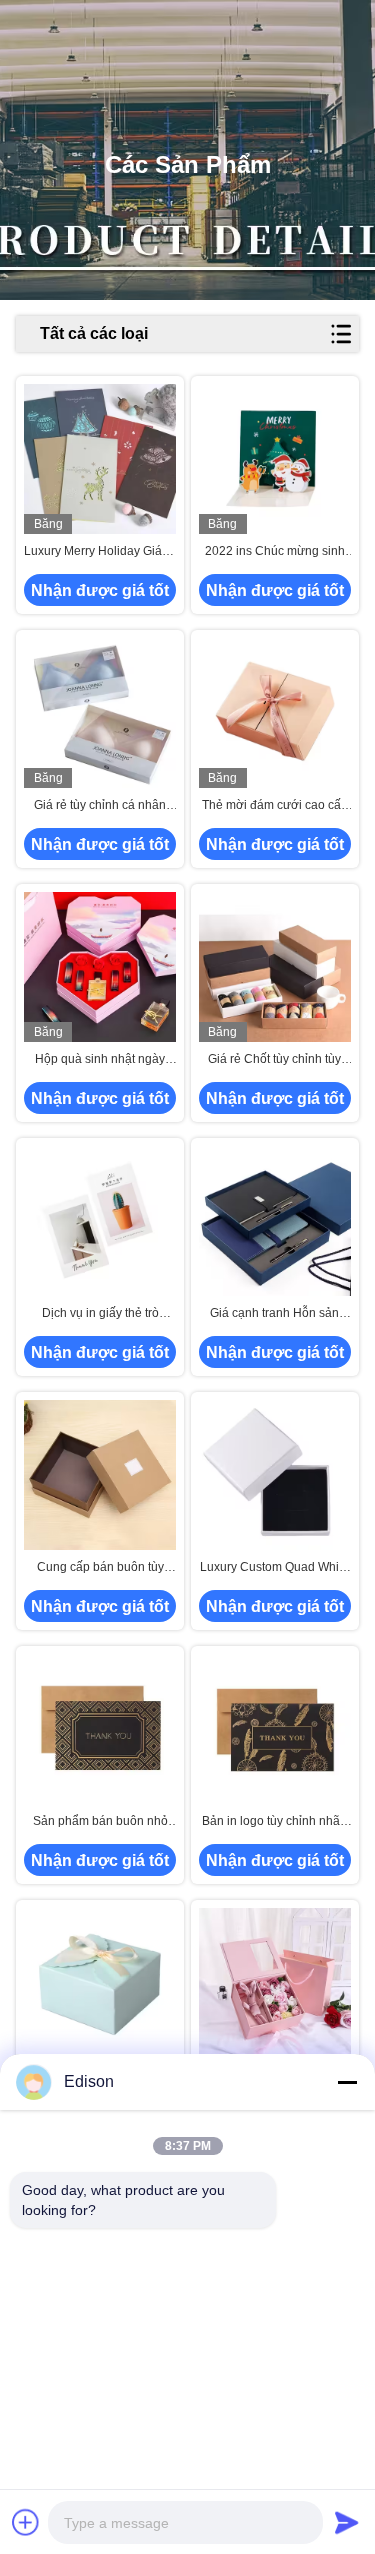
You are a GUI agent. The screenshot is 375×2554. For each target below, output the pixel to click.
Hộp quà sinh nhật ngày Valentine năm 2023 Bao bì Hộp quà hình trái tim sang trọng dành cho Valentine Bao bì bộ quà (100, 1060)
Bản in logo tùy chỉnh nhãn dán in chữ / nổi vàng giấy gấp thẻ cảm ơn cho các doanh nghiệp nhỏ (274, 1822)
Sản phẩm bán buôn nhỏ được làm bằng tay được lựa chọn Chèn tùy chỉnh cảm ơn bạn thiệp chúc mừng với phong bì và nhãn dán (100, 1822)
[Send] (347, 2522)
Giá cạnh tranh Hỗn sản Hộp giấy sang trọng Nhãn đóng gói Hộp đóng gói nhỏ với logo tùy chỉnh (274, 1314)
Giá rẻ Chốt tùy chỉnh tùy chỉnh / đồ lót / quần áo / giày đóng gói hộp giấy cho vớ (274, 1060)
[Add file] (26, 2522)
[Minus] (347, 2082)
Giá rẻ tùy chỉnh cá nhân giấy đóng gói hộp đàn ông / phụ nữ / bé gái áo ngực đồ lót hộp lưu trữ (100, 806)
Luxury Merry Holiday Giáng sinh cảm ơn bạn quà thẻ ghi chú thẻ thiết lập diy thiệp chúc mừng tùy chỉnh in (100, 552)
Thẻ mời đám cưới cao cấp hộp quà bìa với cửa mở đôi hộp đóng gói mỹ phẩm (275, 806)
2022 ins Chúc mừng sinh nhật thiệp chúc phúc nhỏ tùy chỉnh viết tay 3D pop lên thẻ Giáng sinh (275, 552)
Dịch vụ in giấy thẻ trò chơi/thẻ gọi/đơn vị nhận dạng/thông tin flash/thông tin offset (100, 1314)
